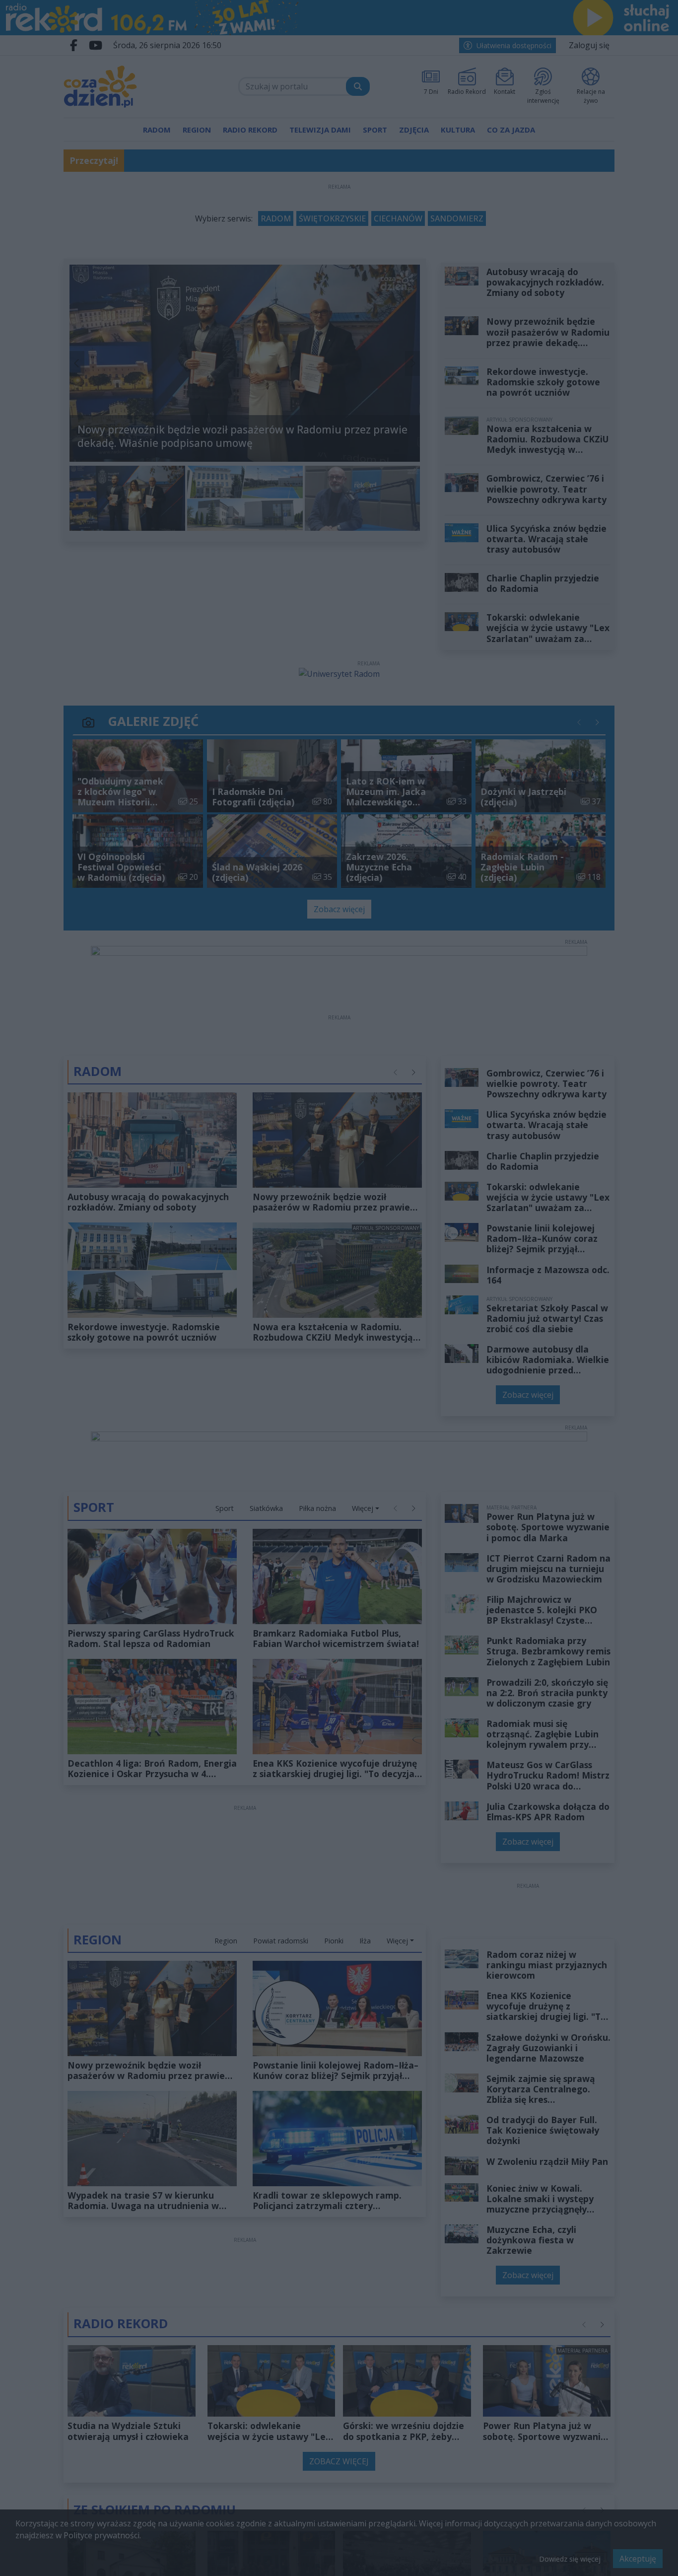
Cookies (215, 1426)
